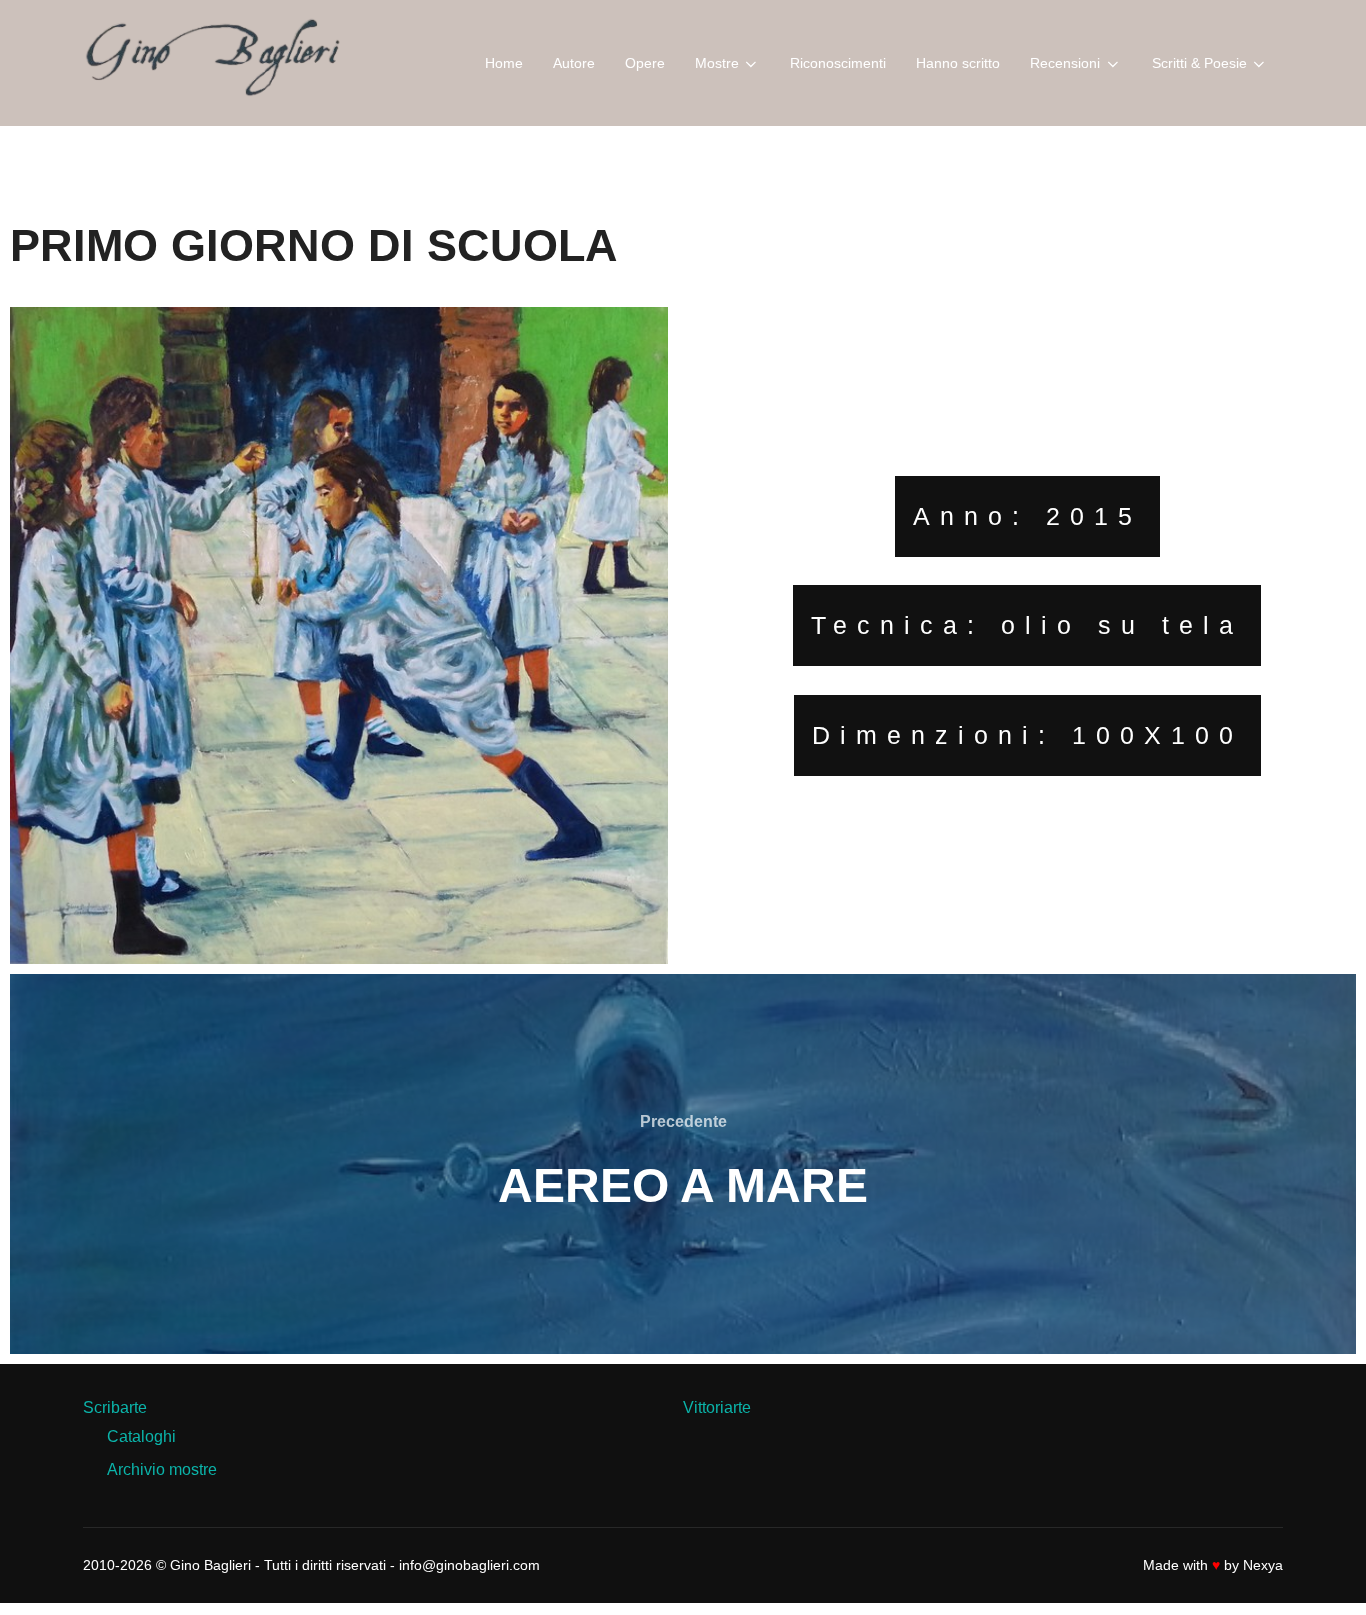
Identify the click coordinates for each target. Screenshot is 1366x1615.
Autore (574, 63)
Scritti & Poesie (1199, 63)
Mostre (717, 63)
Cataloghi (141, 1436)
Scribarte (115, 1407)
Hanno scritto (958, 63)
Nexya (1263, 1565)
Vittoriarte (717, 1407)
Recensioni (1065, 63)
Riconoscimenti (838, 63)
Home (504, 63)
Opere (645, 63)
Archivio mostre (162, 1469)
